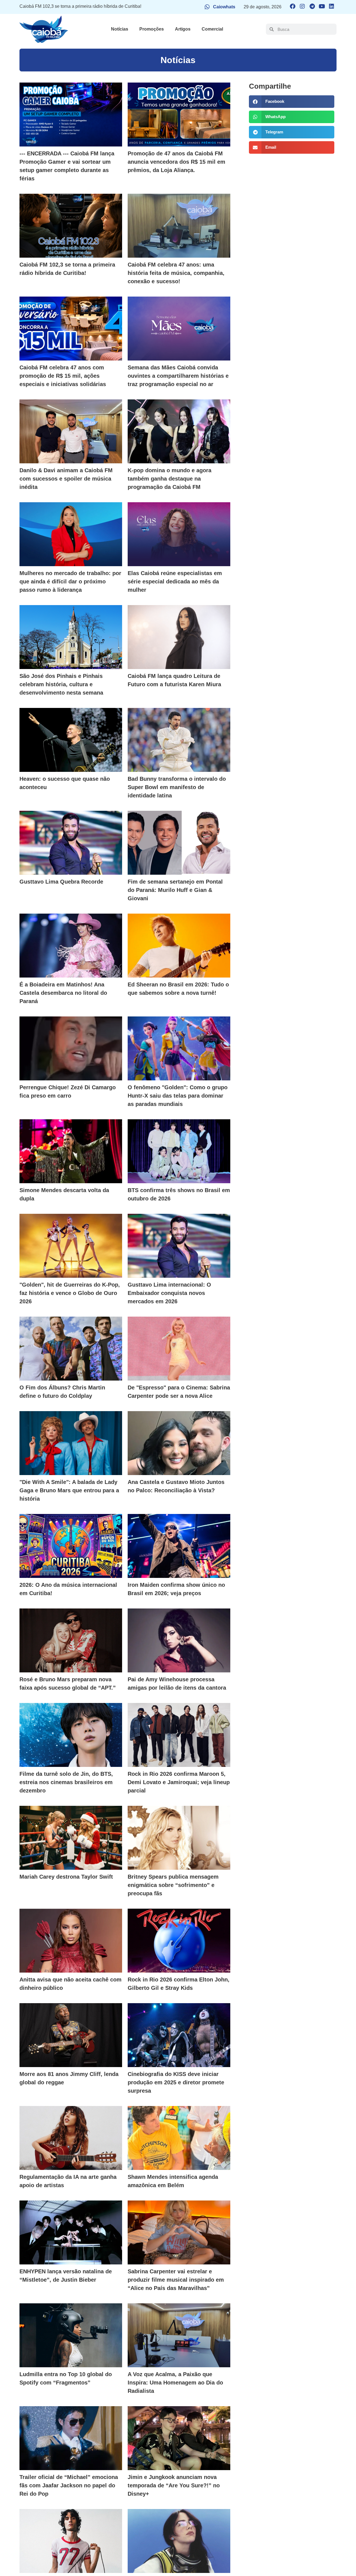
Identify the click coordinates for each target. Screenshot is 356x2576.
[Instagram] (302, 6)
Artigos (183, 29)
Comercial (212, 29)
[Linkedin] (332, 6)
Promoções (152, 29)
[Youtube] (322, 6)
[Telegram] (312, 6)
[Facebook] (293, 6)
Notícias (120, 29)
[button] (291, 102)
